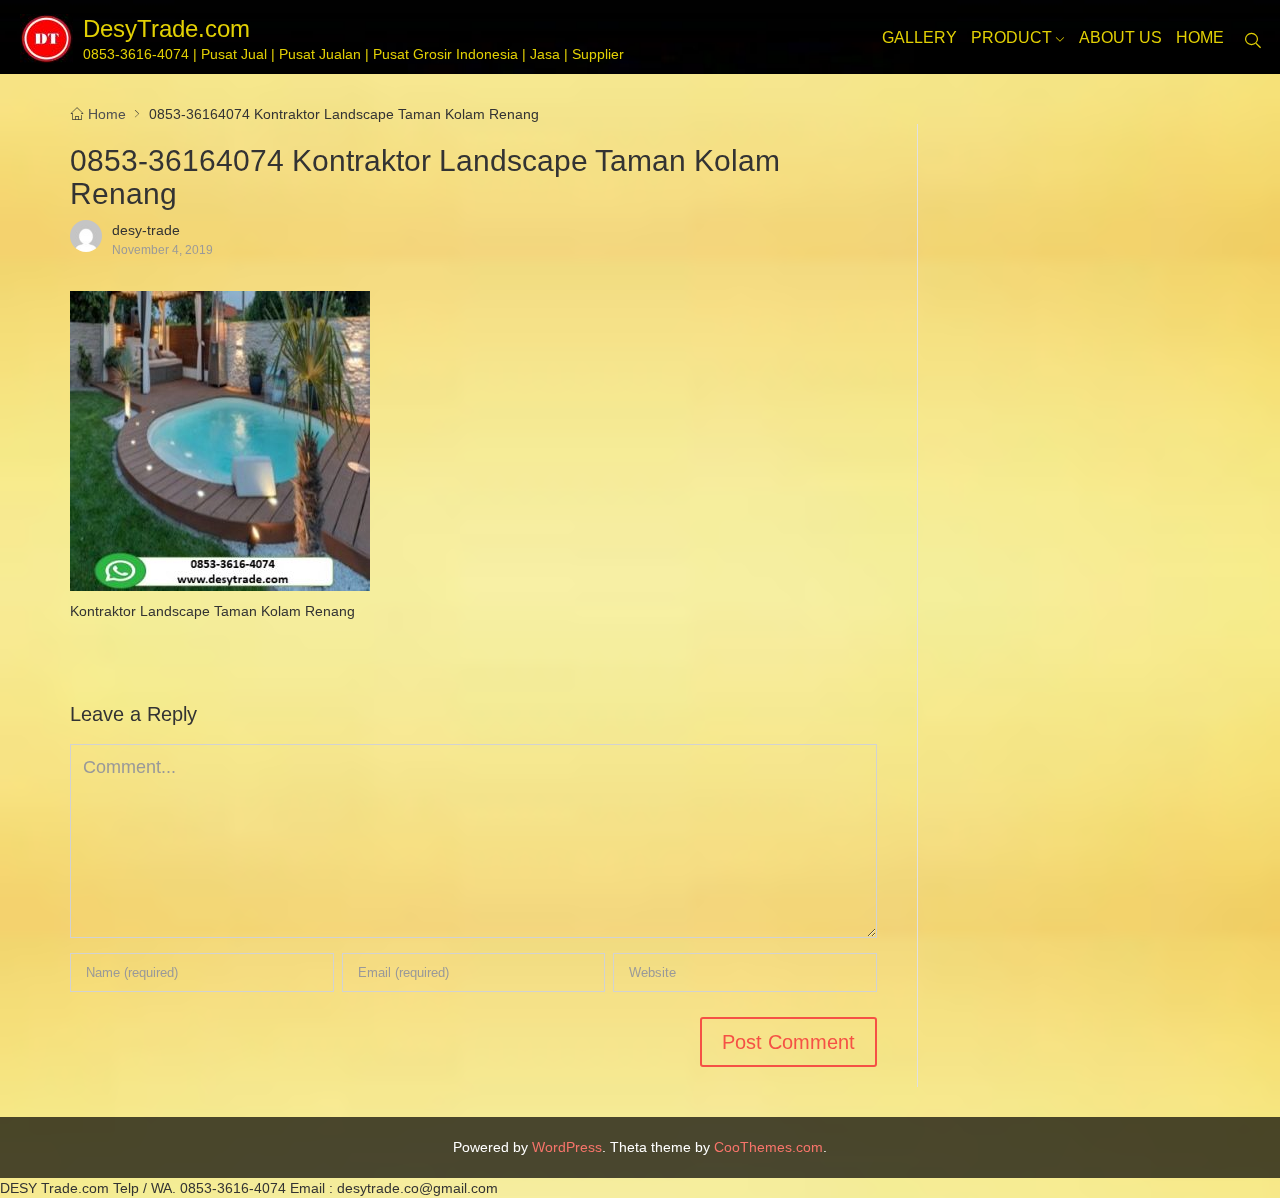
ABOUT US (1120, 37)
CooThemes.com (768, 1147)
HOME (1200, 37)
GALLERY (919, 37)
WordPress (567, 1147)
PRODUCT (1011, 37)
